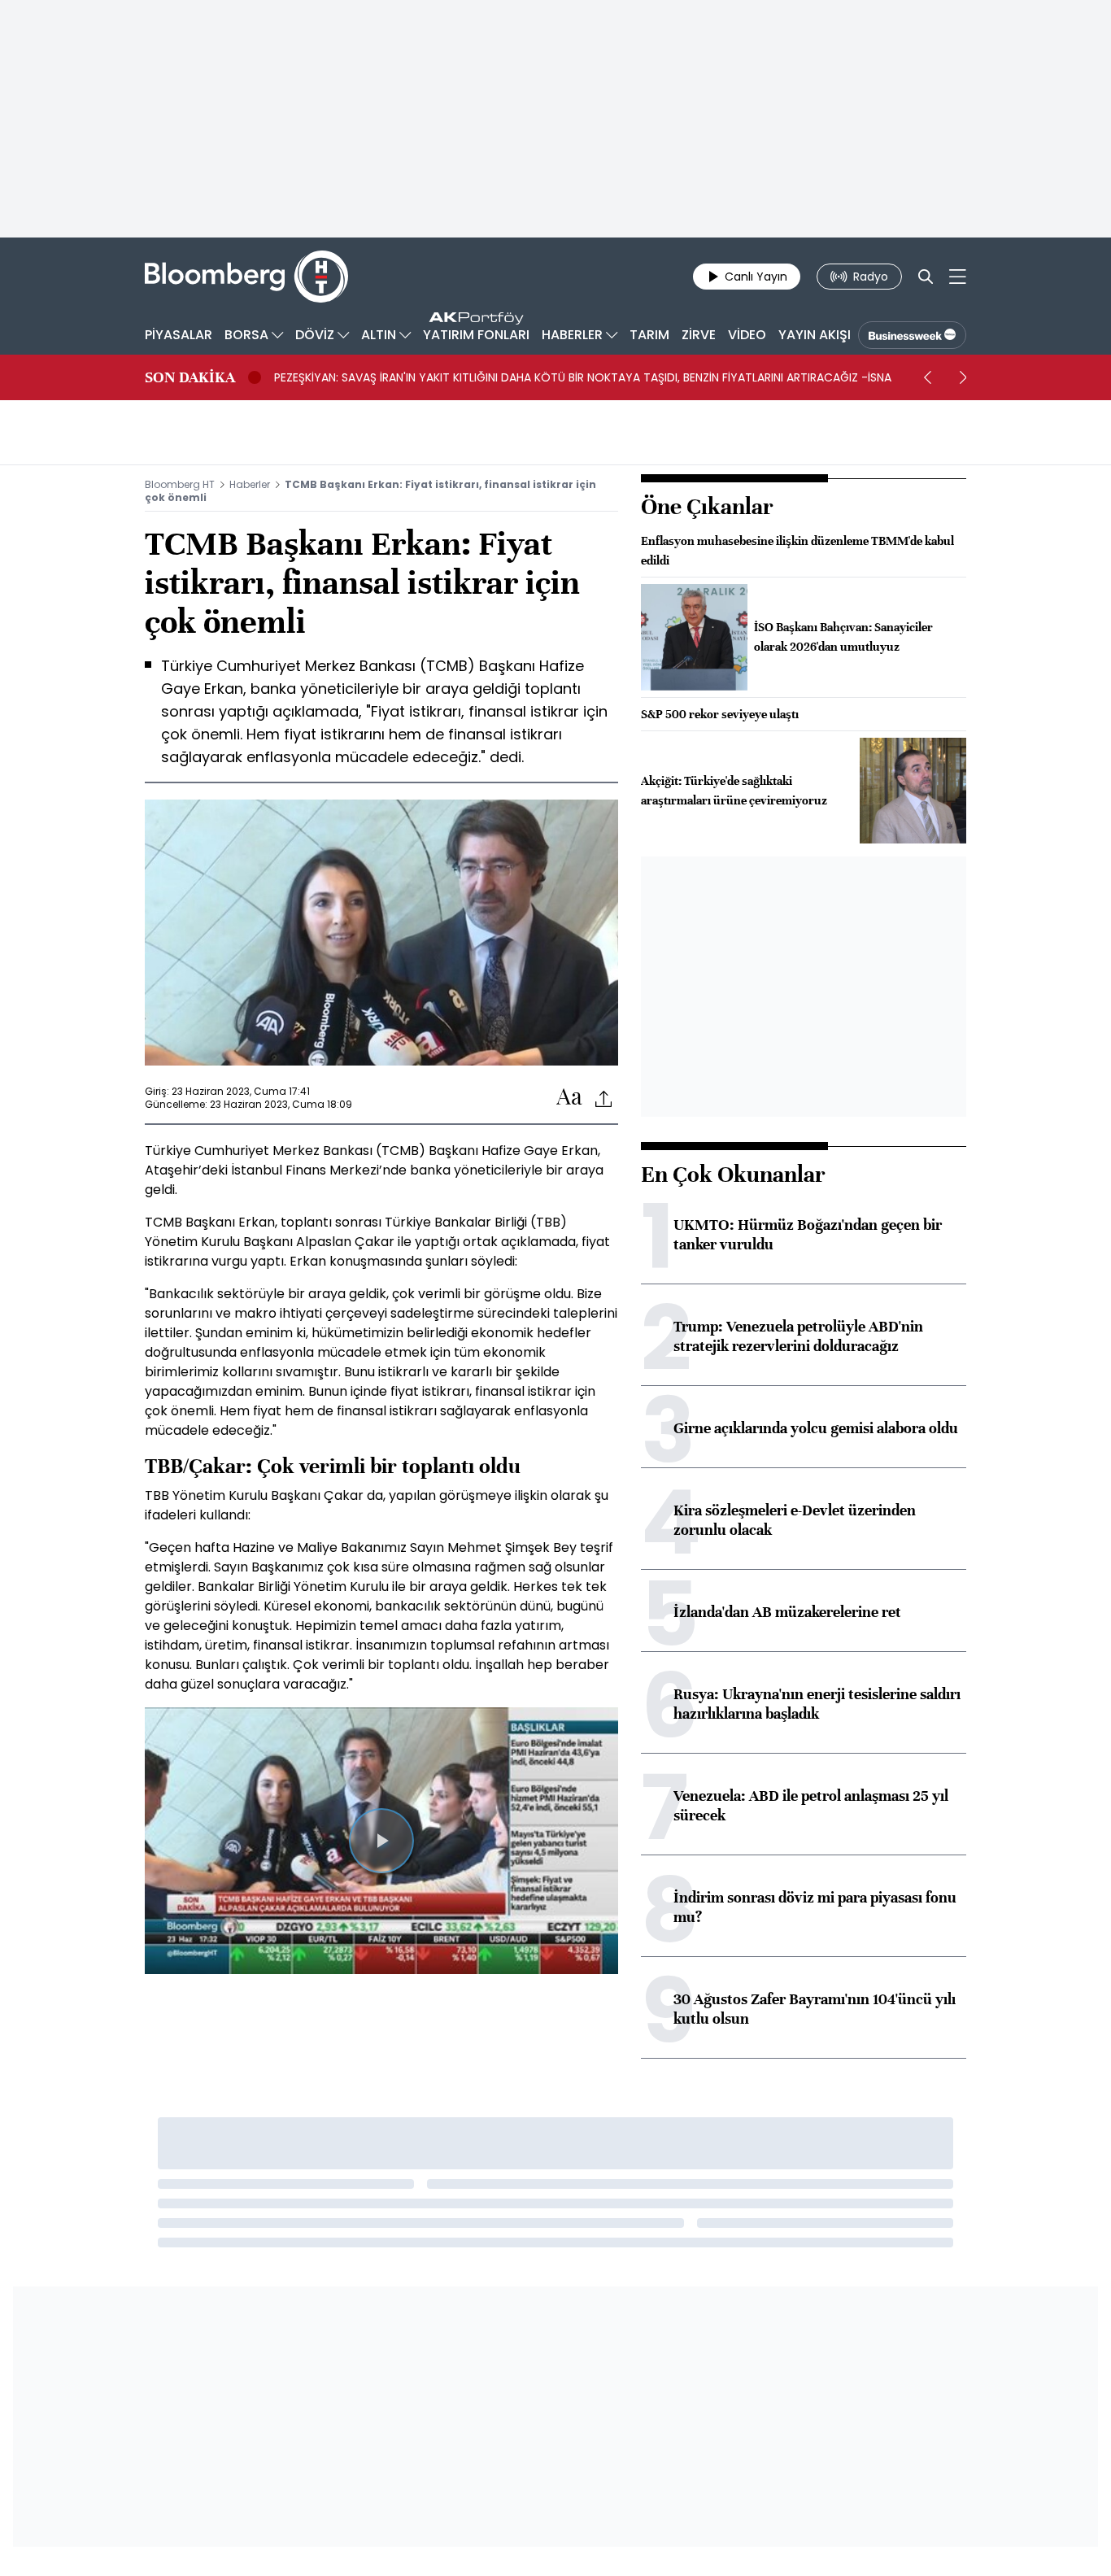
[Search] (926, 277)
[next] (963, 377)
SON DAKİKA (190, 377)
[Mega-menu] (958, 277)
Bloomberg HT (180, 484)
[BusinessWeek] (912, 335)
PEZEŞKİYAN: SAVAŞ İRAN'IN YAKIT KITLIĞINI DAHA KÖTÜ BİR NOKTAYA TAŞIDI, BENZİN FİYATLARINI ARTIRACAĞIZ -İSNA (583, 377)
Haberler (250, 484)
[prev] (927, 377)
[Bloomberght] (246, 277)
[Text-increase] (569, 1098)
